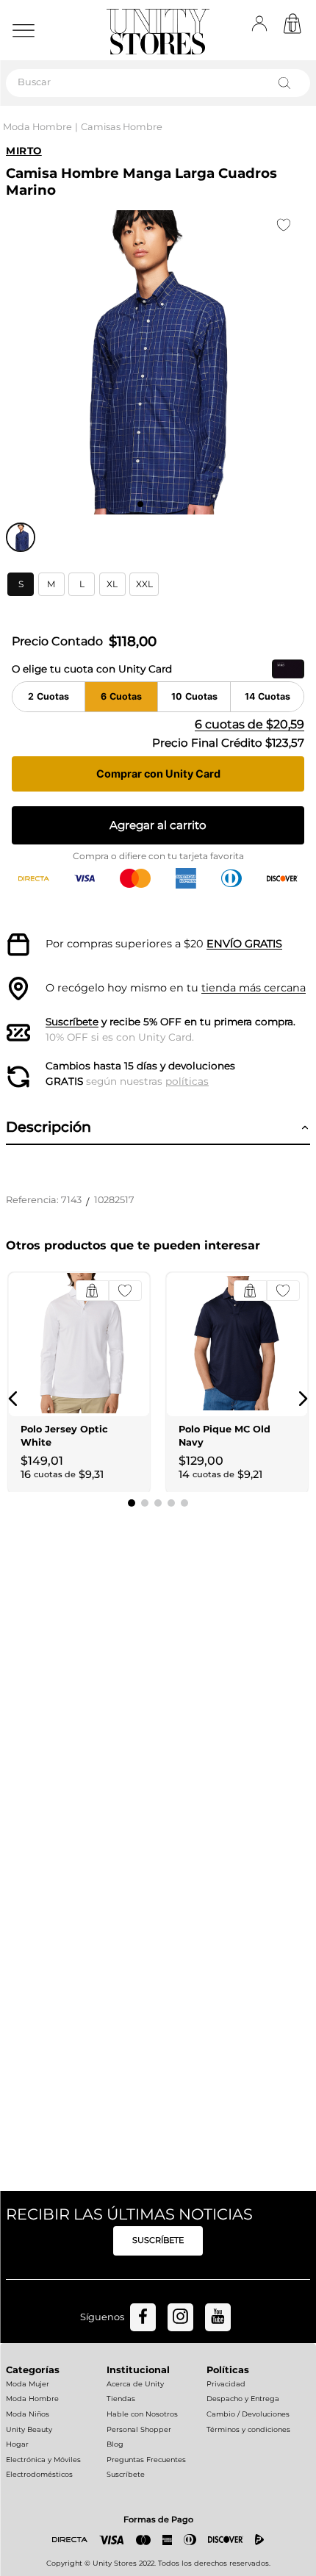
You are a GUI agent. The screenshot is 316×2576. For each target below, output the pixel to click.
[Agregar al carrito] (92, 1291)
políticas (187, 1081)
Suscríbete (72, 1022)
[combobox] (158, 83)
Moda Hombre (37, 127)
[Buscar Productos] (287, 83)
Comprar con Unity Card (158, 774)
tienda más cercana (254, 988)
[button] (21, 584)
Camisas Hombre (122, 127)
